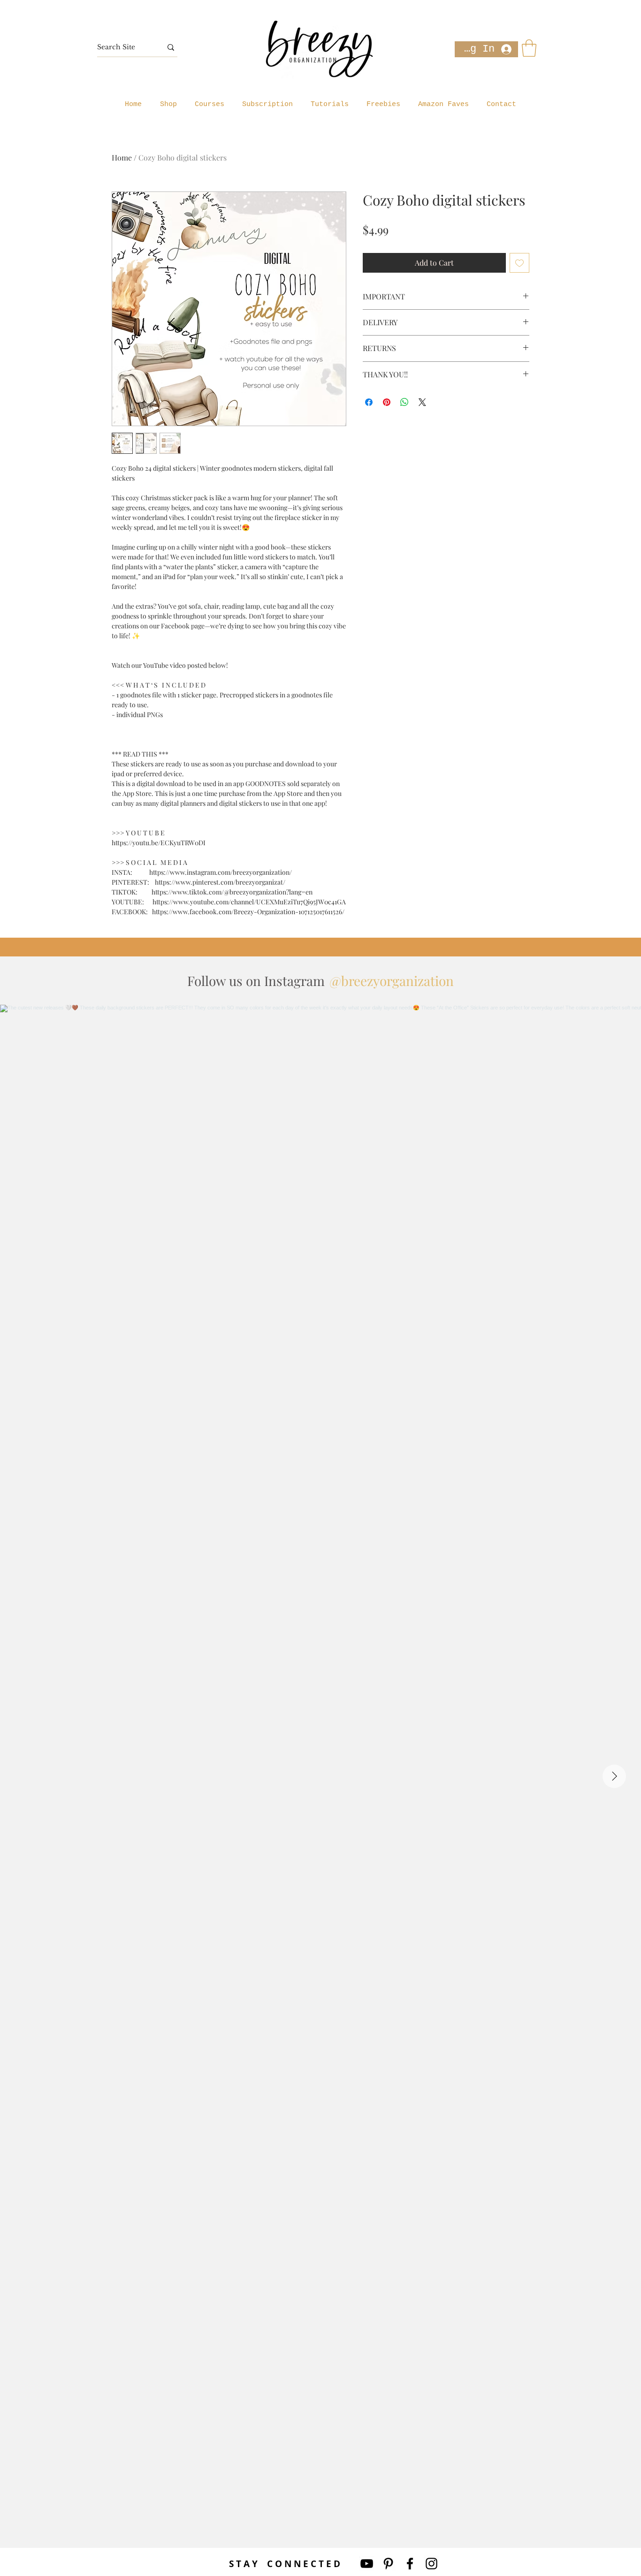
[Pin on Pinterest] (387, 402)
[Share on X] (422, 402)
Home (122, 157)
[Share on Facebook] (369, 402)
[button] (529, 48)
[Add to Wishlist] (519, 263)
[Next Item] (614, 1776)
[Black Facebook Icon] (410, 2564)
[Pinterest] (388, 2564)
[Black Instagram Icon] (431, 2564)
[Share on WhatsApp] (404, 402)
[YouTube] (367, 2564)
